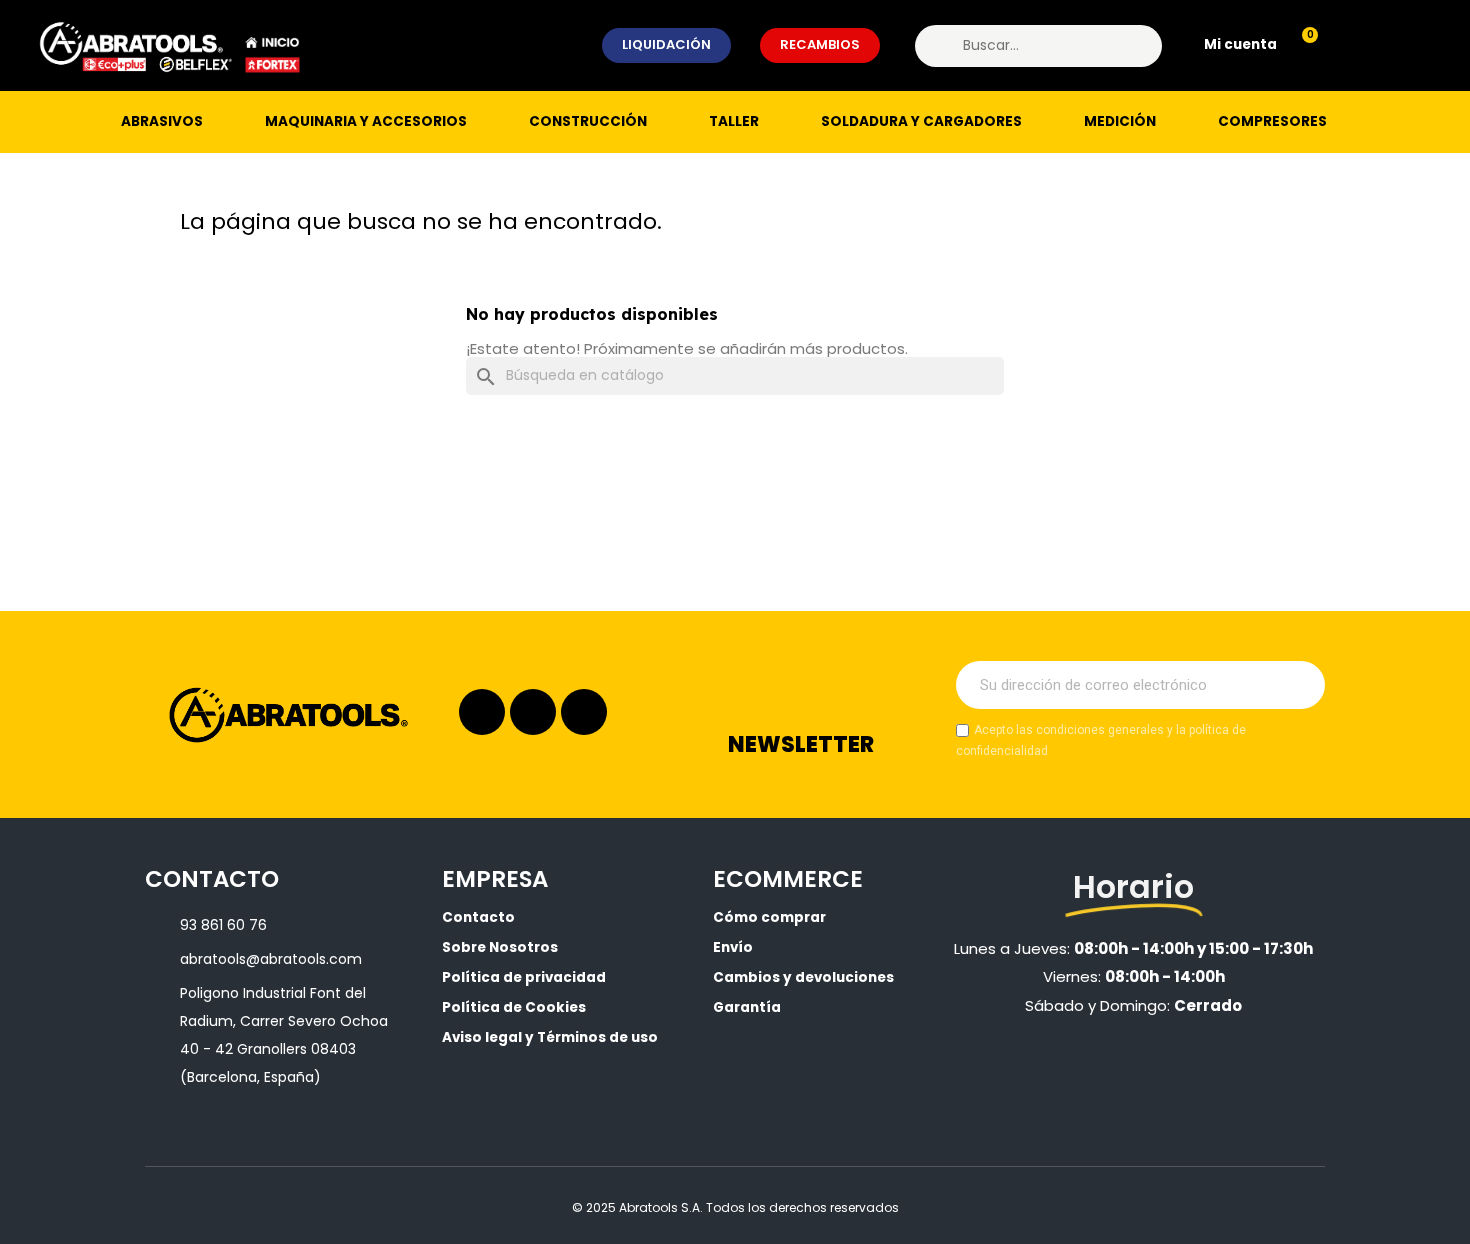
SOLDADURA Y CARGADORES (921, 121)
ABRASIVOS (162, 121)
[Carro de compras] (1301, 46)
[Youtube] (584, 712)
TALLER (734, 121)
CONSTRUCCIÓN (588, 121)
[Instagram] (482, 712)
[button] (666, 45)
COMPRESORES (1272, 121)
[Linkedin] (533, 712)
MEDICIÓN (1120, 121)
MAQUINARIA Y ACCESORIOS (366, 121)
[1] (1299, 685)
